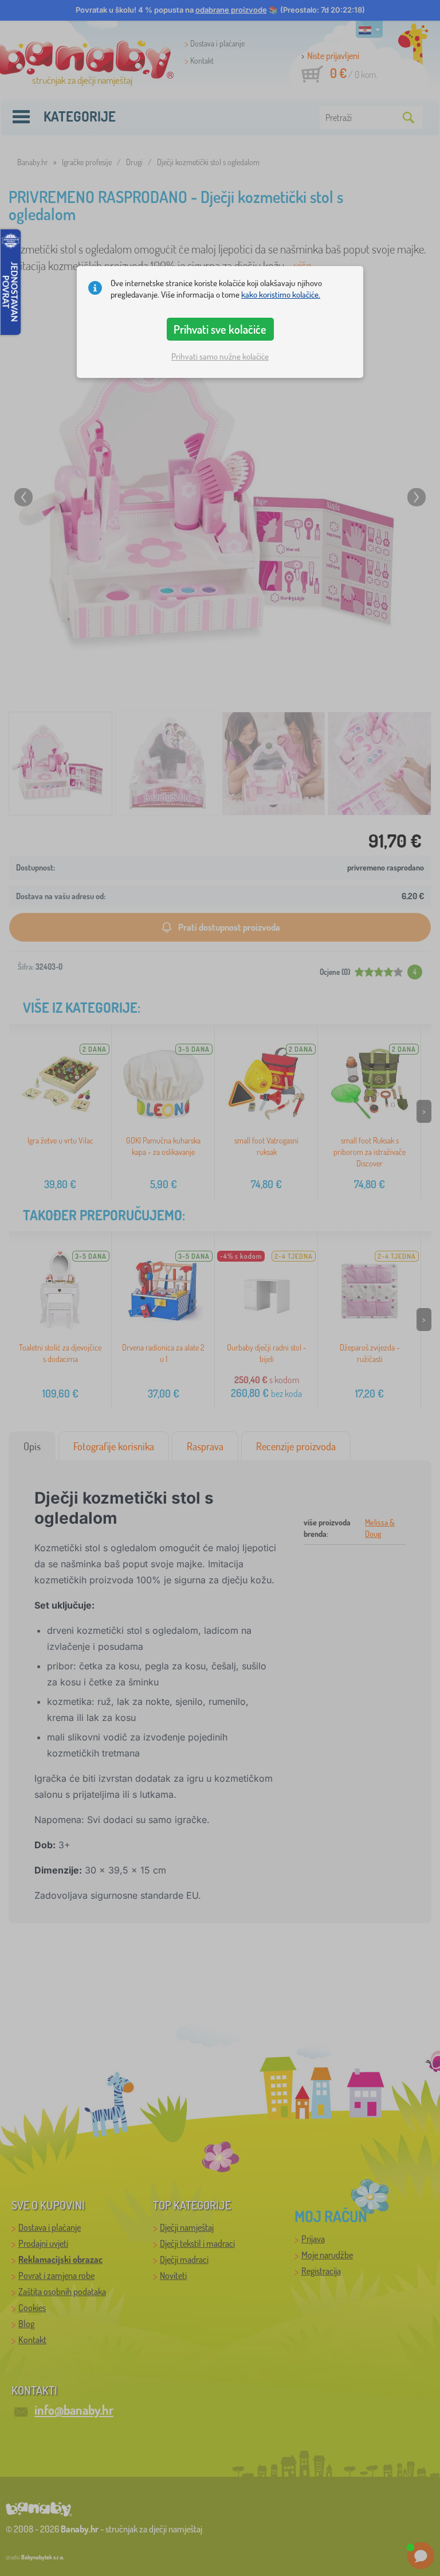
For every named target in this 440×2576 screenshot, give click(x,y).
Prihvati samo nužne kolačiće (220, 356)
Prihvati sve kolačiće (220, 329)
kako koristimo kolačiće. (281, 294)
